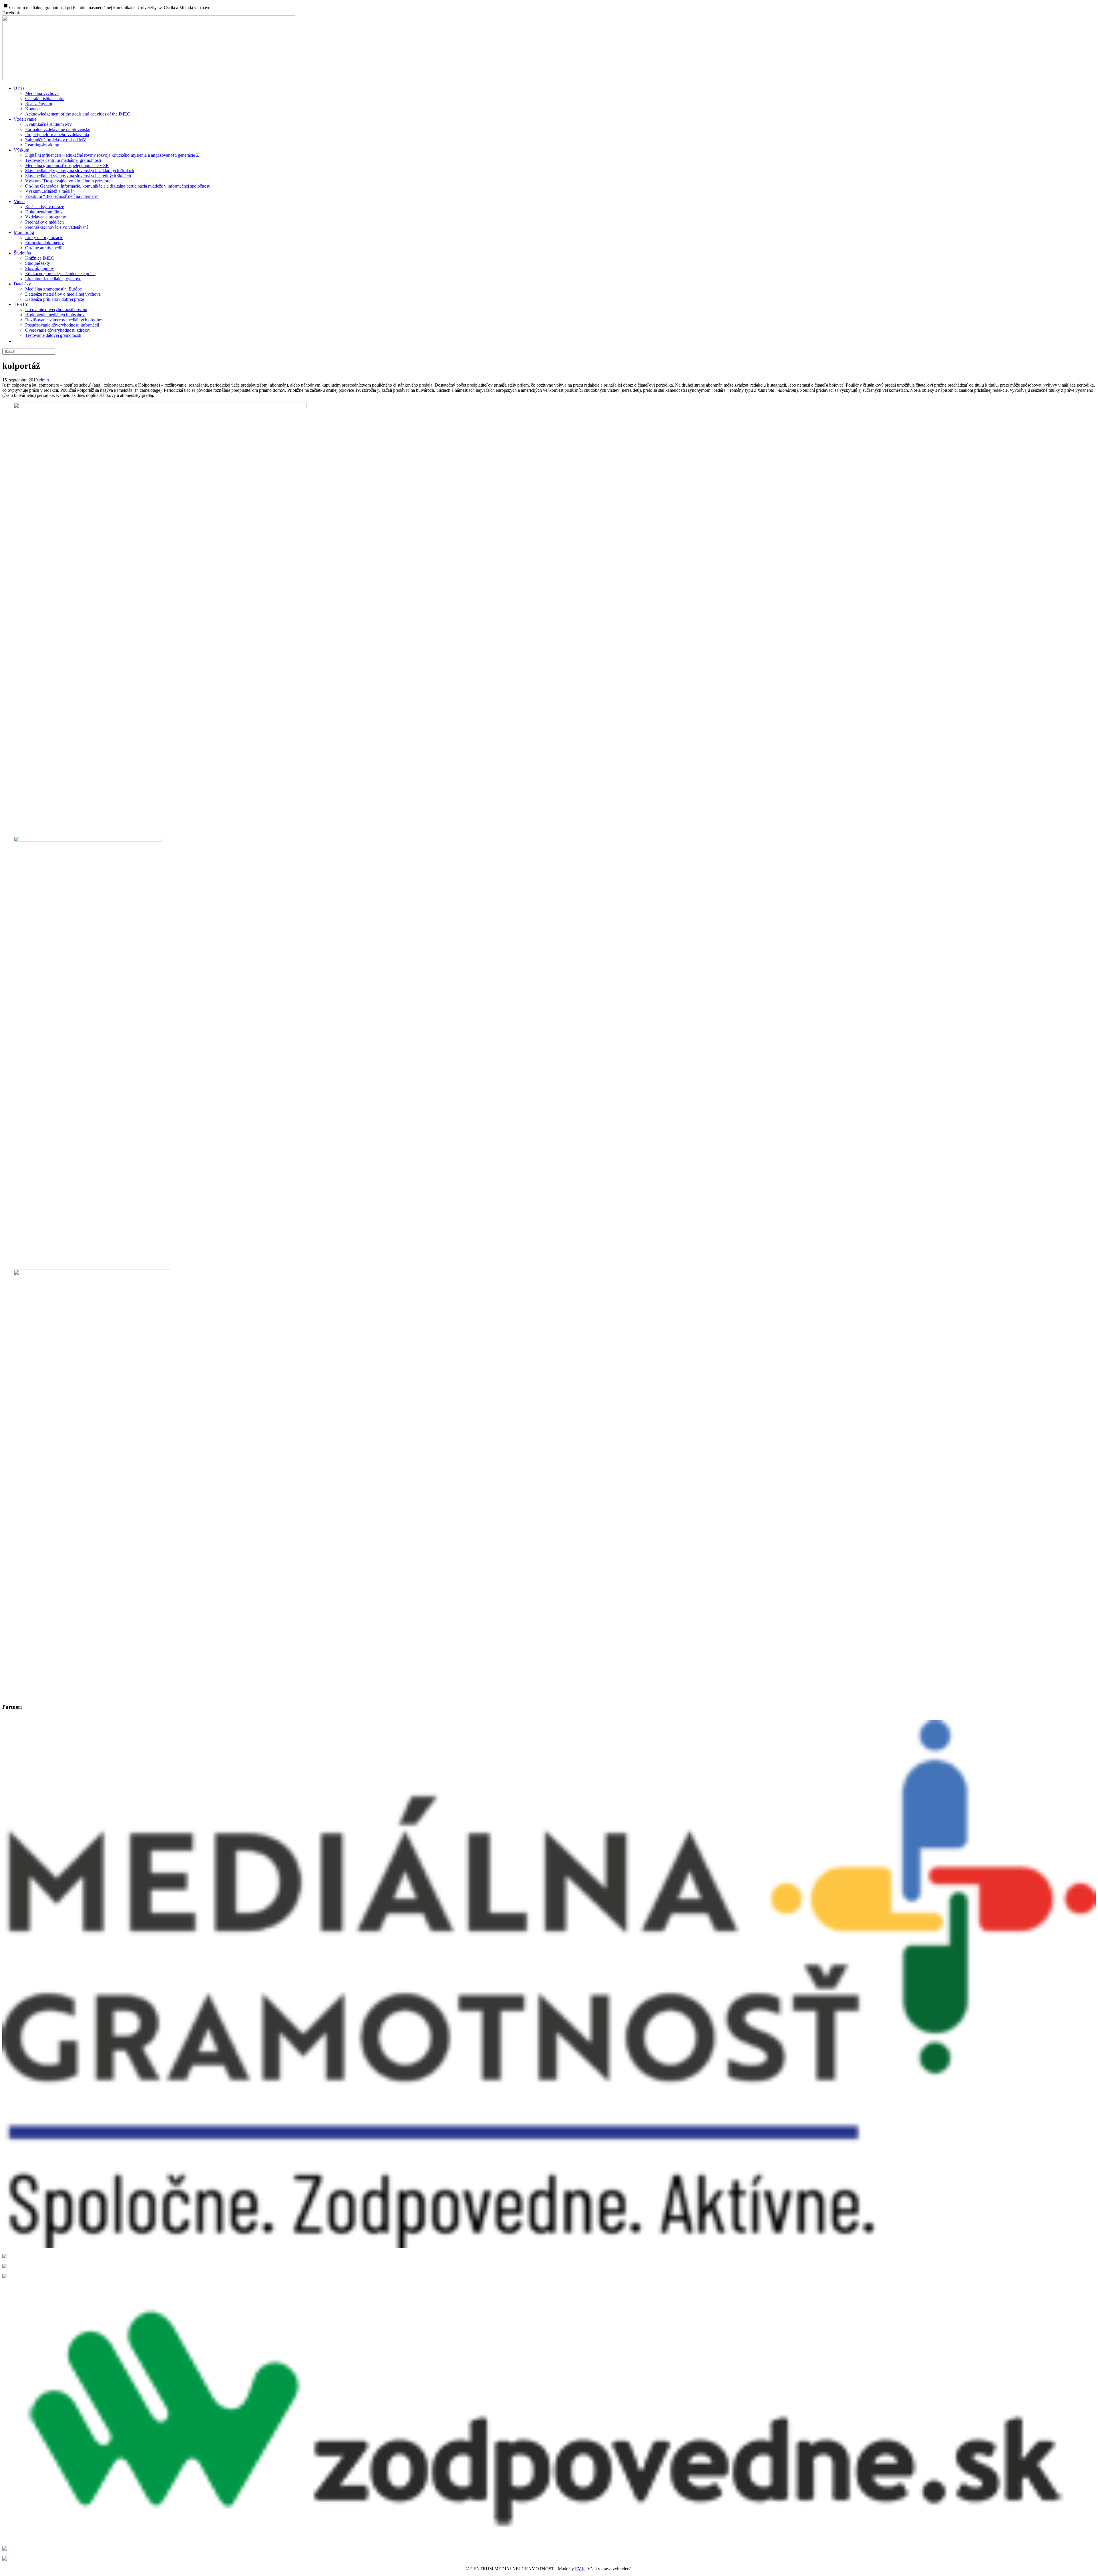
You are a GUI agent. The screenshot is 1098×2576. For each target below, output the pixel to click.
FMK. (581, 2569)
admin (43, 380)
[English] (18, 341)
